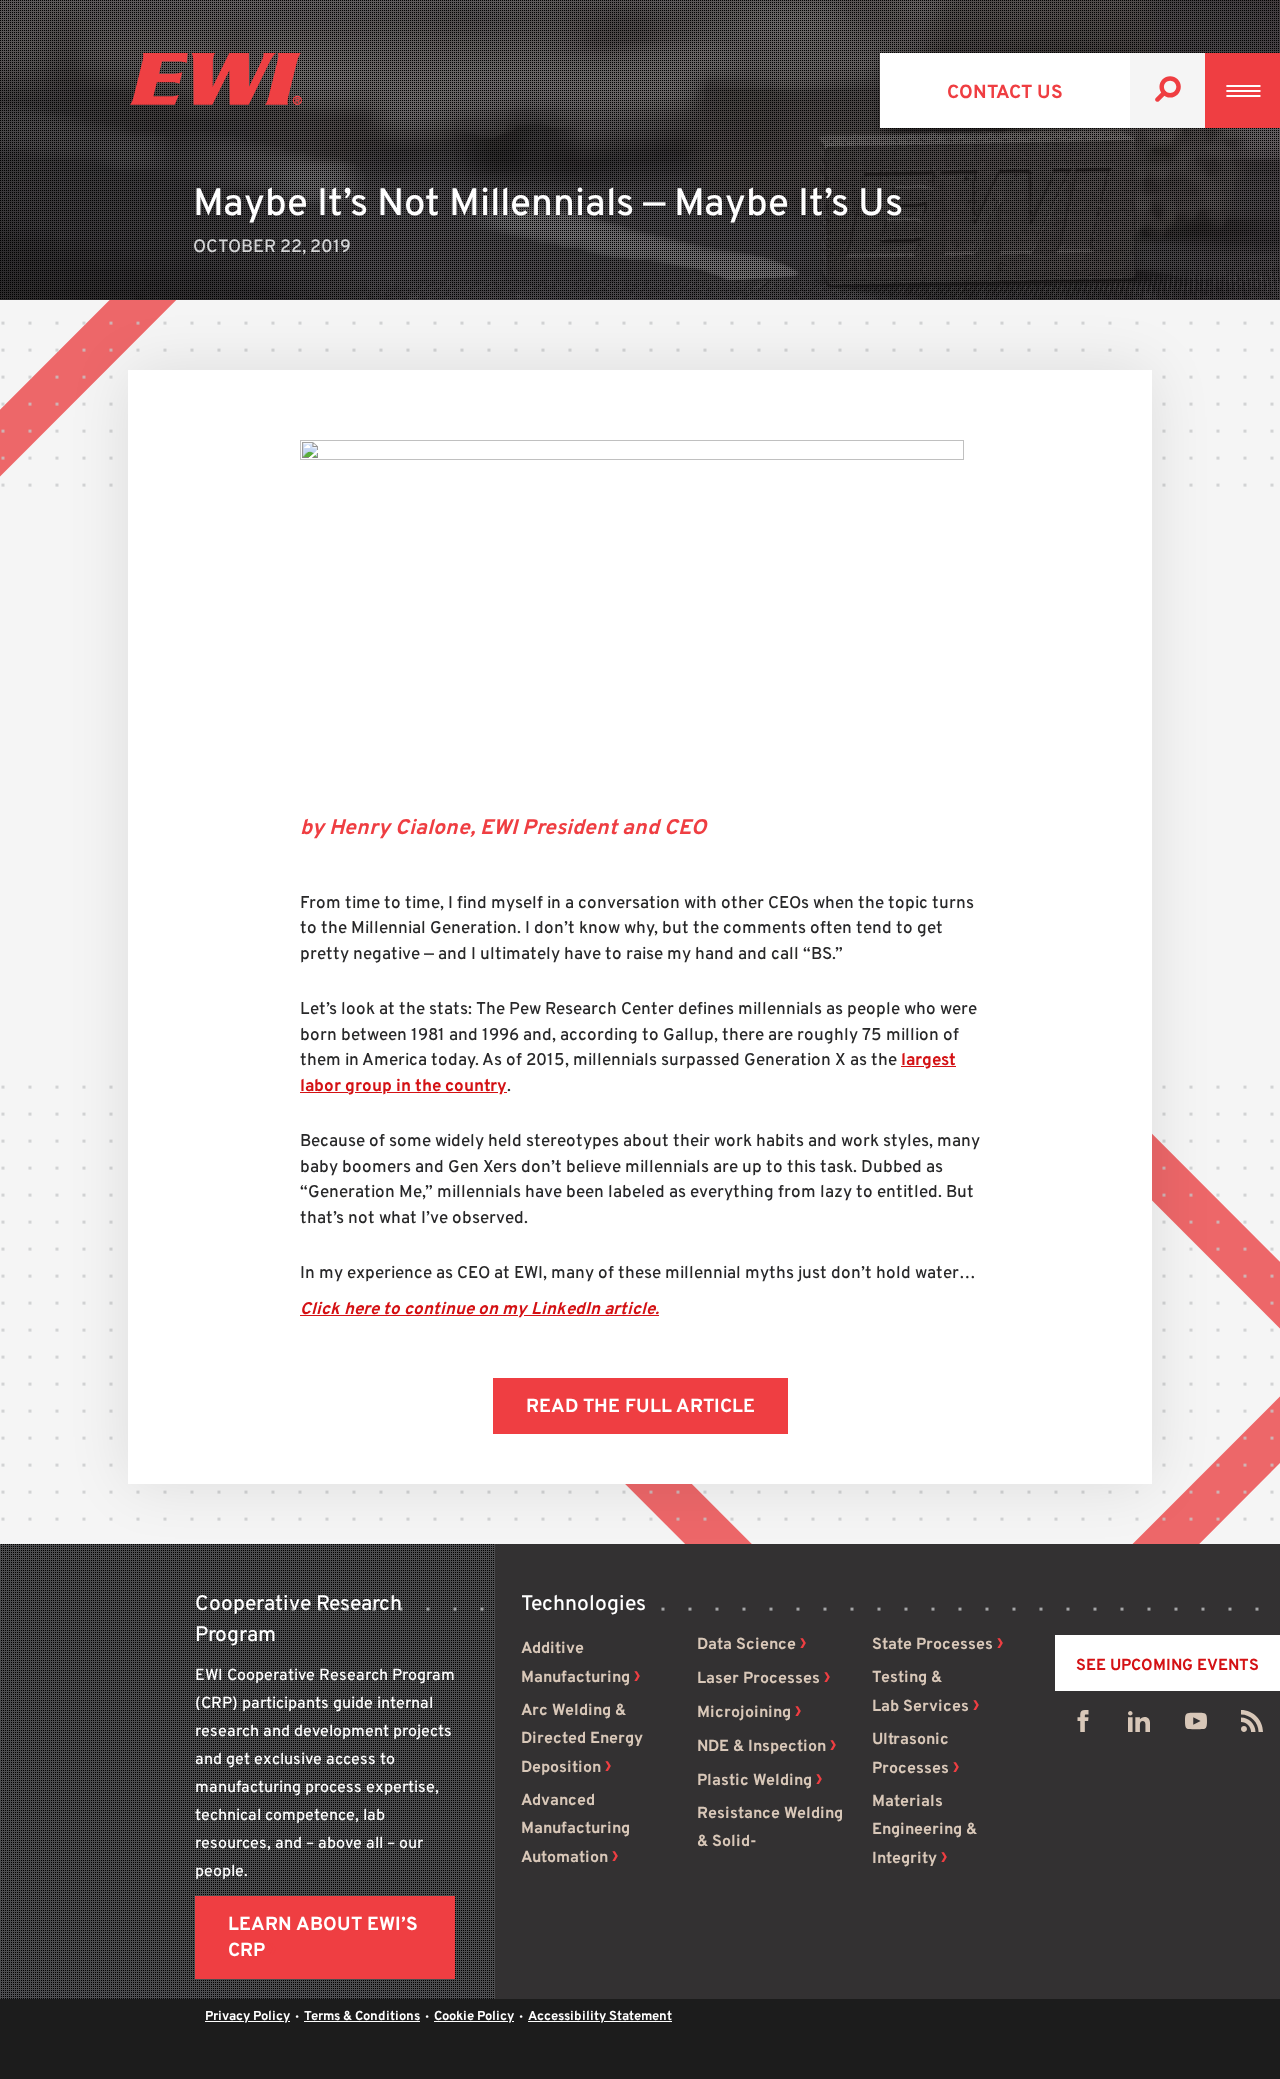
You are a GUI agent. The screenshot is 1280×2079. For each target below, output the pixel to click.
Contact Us (1005, 93)
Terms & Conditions (362, 2017)
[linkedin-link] (1139, 1726)
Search (1167, 90)
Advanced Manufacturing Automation (575, 1829)
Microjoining (744, 1713)
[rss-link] (1252, 1726)
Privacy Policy (247, 2017)
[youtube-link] (1196, 1726)
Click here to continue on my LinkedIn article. (479, 1310)
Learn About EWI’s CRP (323, 1938)
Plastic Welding (754, 1781)
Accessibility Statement (600, 2017)
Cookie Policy (474, 2017)
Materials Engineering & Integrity (924, 1830)
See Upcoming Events (1167, 1666)
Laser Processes (758, 1679)
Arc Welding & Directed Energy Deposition (582, 1739)
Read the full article (640, 1407)
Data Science (746, 1645)
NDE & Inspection (761, 1747)
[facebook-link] (1083, 1726)
